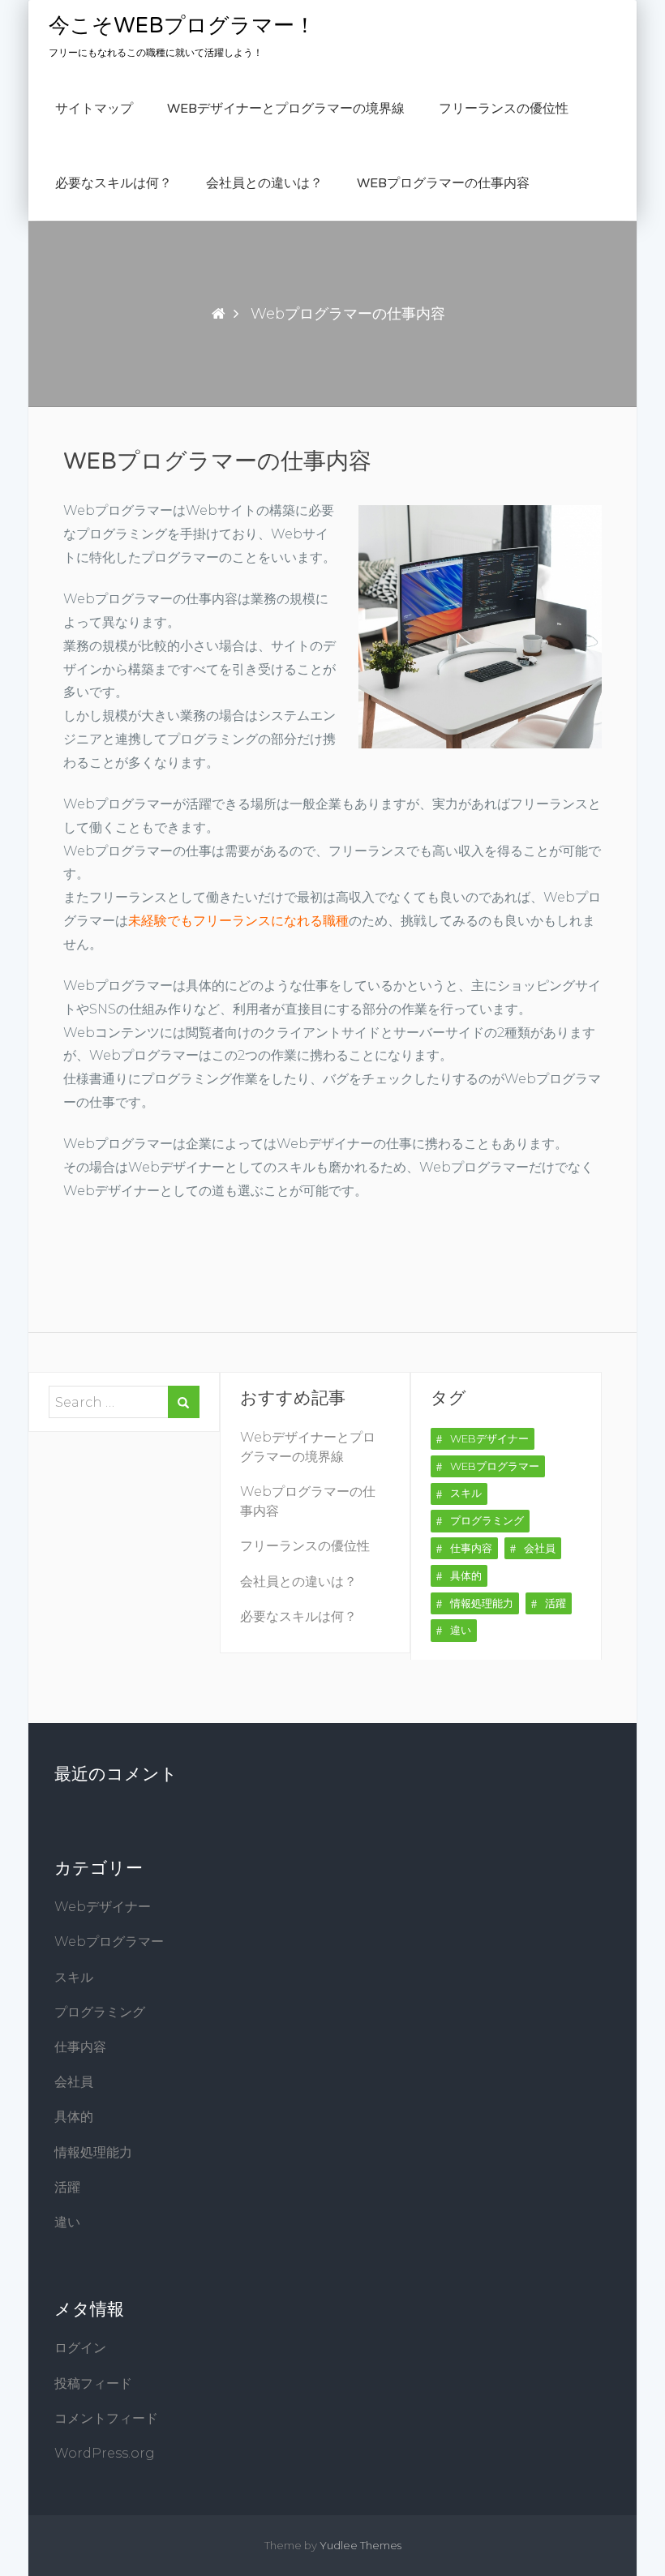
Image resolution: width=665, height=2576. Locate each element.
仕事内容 (471, 1548)
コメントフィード (106, 2418)
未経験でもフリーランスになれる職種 (238, 921)
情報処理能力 (482, 1603)
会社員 (540, 1548)
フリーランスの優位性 (504, 109)
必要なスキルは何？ (114, 183)
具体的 (466, 1575)
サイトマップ (94, 109)
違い (461, 1630)
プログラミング (487, 1520)
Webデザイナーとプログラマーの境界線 (286, 109)
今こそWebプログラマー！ (182, 26)
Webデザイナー (489, 1438)
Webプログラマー (495, 1466)
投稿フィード (93, 2383)
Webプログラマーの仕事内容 (443, 183)
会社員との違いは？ (264, 183)
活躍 (556, 1603)
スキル (466, 1493)
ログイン (80, 2348)
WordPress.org (105, 2453)
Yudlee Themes (360, 2545)
